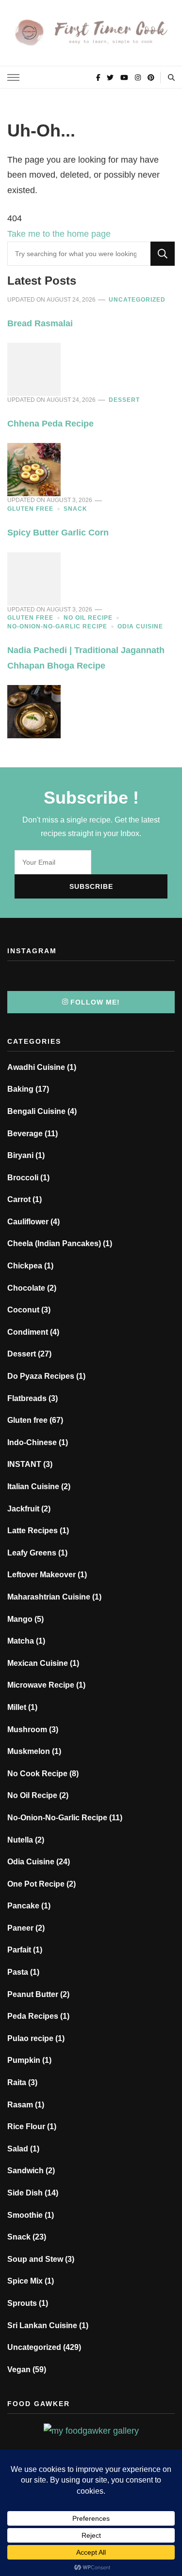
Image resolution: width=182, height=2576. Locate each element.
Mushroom (27, 1730)
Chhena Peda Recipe (50, 424)
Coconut (23, 1310)
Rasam (20, 2105)
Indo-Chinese (32, 1442)
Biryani (20, 1155)
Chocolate (26, 1288)
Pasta (18, 1972)
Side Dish (25, 2193)
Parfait (19, 1950)
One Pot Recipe (36, 1884)
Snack (75, 509)
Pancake (23, 1906)
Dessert (124, 400)
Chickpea (25, 1266)
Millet (17, 1707)
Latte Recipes (33, 1531)
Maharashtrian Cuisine (49, 1597)
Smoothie (25, 2215)
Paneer (20, 1928)
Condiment (28, 1332)
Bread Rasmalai (40, 323)
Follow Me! (95, 1002)
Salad (18, 2149)
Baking (20, 1089)
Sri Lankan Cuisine (42, 2325)
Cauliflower (28, 1222)
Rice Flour (26, 2126)
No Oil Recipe (88, 618)
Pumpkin (24, 2060)
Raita (17, 2082)
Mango (20, 1619)
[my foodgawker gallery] (91, 2431)
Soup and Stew (35, 2259)
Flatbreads (27, 1398)
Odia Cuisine (140, 626)
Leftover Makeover (41, 1575)
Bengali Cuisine (36, 1111)
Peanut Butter (33, 1994)
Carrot (19, 1199)
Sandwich (25, 2171)
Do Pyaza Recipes (41, 1376)
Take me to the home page (59, 234)
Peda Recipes (33, 2016)
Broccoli (23, 1178)
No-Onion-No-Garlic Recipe (57, 626)
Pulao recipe (30, 2038)
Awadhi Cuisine (36, 1067)
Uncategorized (137, 300)
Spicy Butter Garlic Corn (58, 533)
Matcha (21, 1641)
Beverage (25, 1134)
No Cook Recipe (37, 1774)
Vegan (19, 2370)
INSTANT (24, 1464)
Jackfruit (23, 1509)
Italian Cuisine (33, 1486)
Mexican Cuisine (38, 1663)
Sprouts (22, 2303)
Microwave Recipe (41, 1685)
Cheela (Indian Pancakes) (54, 1243)
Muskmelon (29, 1751)
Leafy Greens (32, 1553)
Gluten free (30, 509)
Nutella (20, 1840)
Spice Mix (25, 2281)
